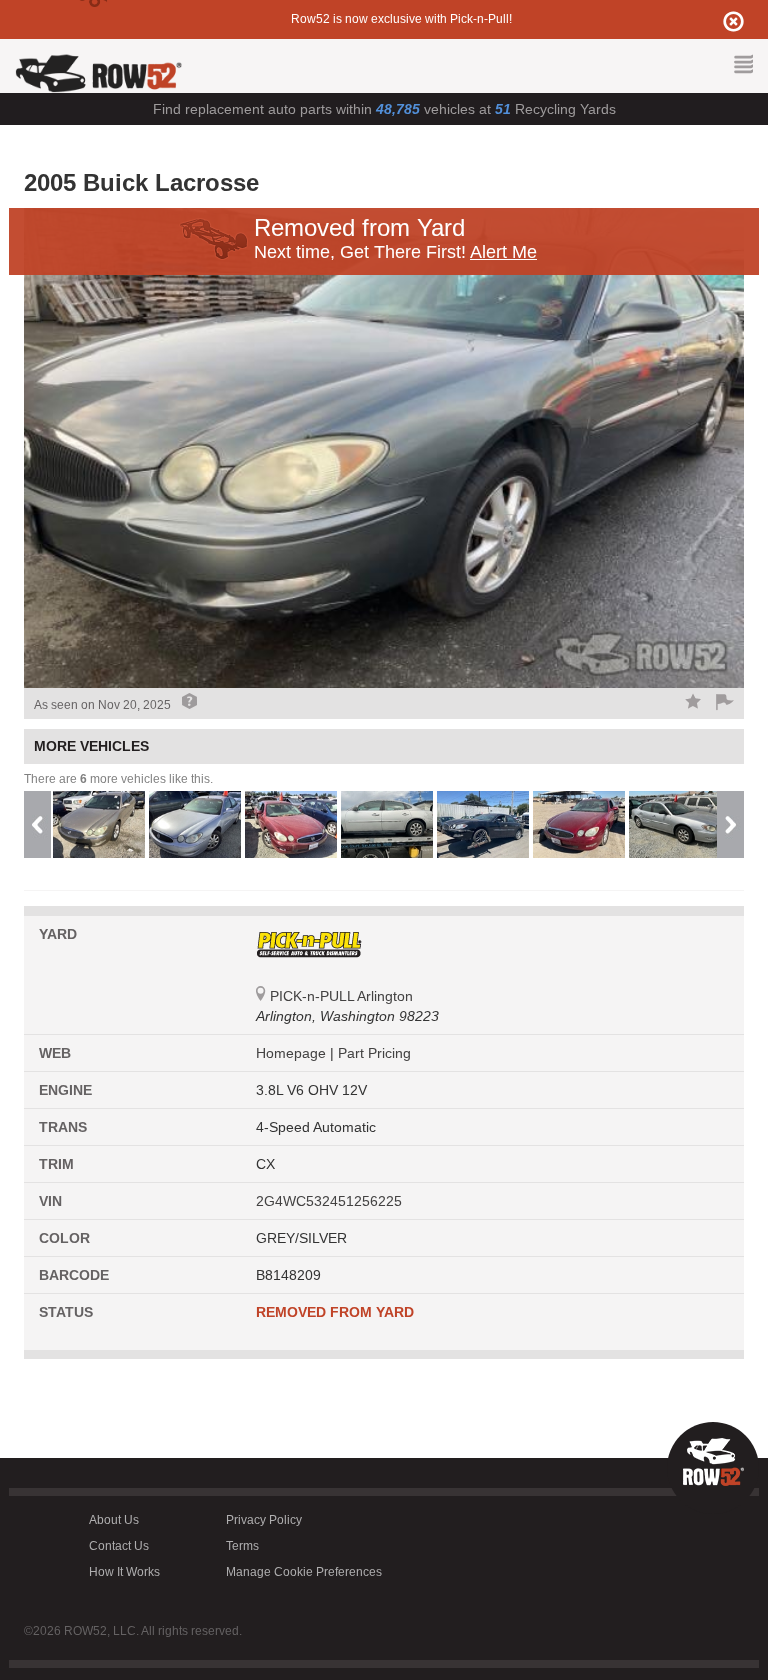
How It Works (124, 1572)
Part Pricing (374, 1053)
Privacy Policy (264, 1520)
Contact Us (119, 1546)
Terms (242, 1546)
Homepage (293, 1053)
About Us (114, 1520)
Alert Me (503, 252)
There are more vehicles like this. (118, 779)
